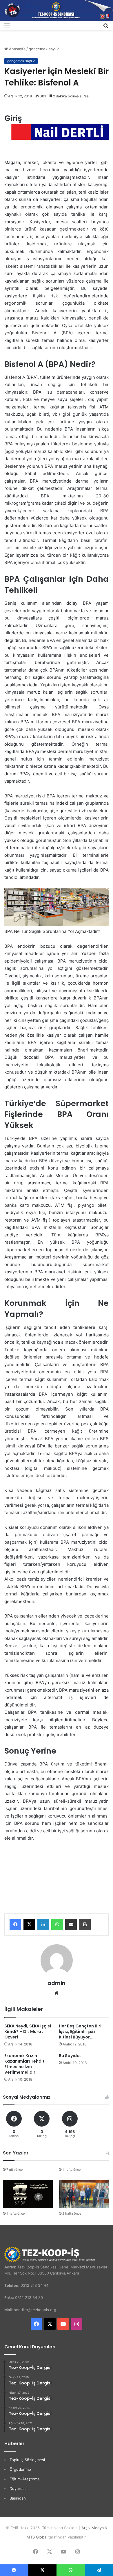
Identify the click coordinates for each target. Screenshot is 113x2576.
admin (57, 1983)
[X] (29, 1925)
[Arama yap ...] (106, 28)
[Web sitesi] (57, 1993)
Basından (18, 2498)
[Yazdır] (85, 1925)
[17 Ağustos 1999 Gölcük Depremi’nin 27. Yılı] (28, 2194)
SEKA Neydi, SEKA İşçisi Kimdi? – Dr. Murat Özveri (28, 2031)
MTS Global (37, 2537)
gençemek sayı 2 (44, 49)
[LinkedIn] (43, 1925)
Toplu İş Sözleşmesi (27, 2460)
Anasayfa (17, 49)
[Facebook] (15, 1925)
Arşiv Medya (93, 2528)
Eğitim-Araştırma (24, 2479)
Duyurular (18, 2488)
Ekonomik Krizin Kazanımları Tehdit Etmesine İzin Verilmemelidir (24, 2064)
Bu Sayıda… (71, 2056)
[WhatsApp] (57, 1925)
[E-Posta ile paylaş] (71, 1925)
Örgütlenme (20, 2469)
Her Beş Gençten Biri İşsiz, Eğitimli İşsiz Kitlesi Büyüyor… (80, 2031)
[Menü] (7, 28)
